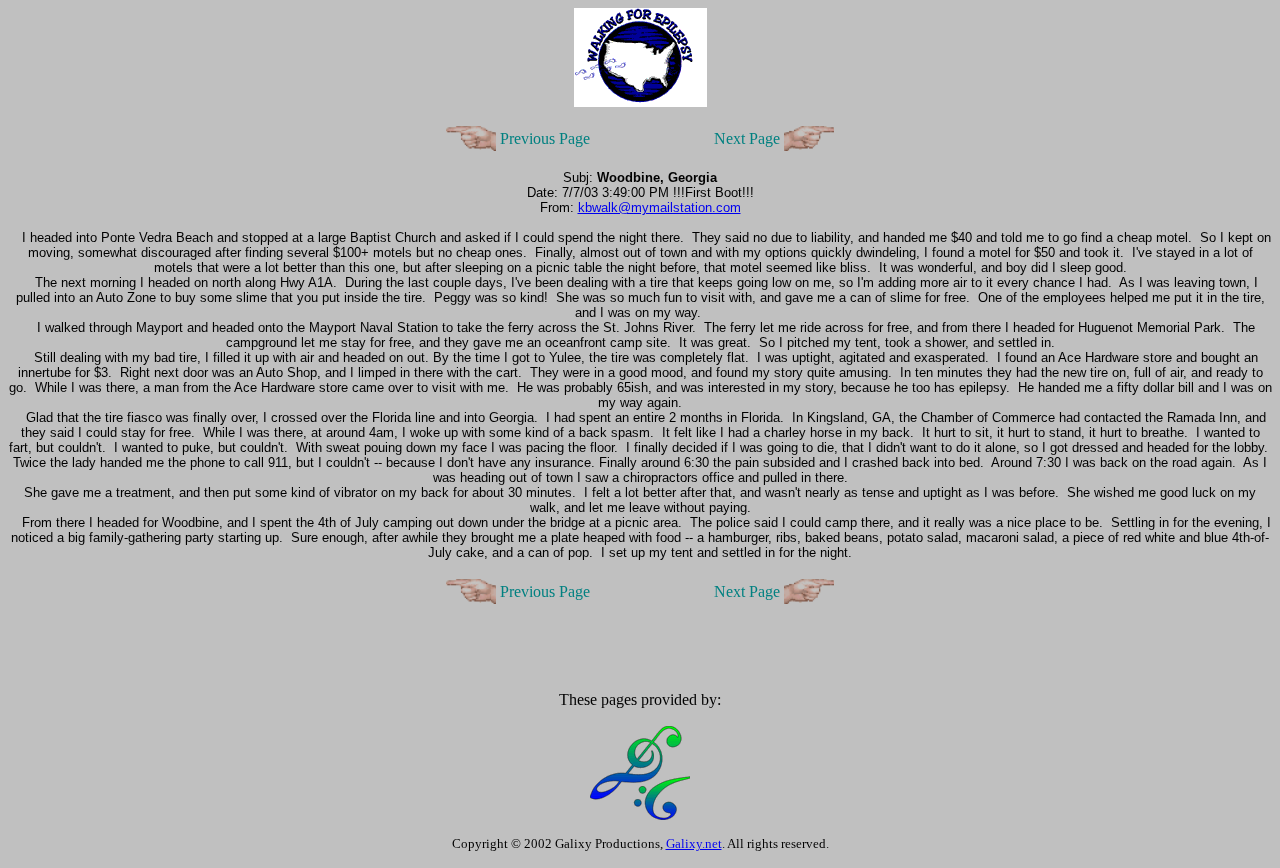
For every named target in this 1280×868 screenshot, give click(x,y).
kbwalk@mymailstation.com (659, 207)
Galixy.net (694, 843)
